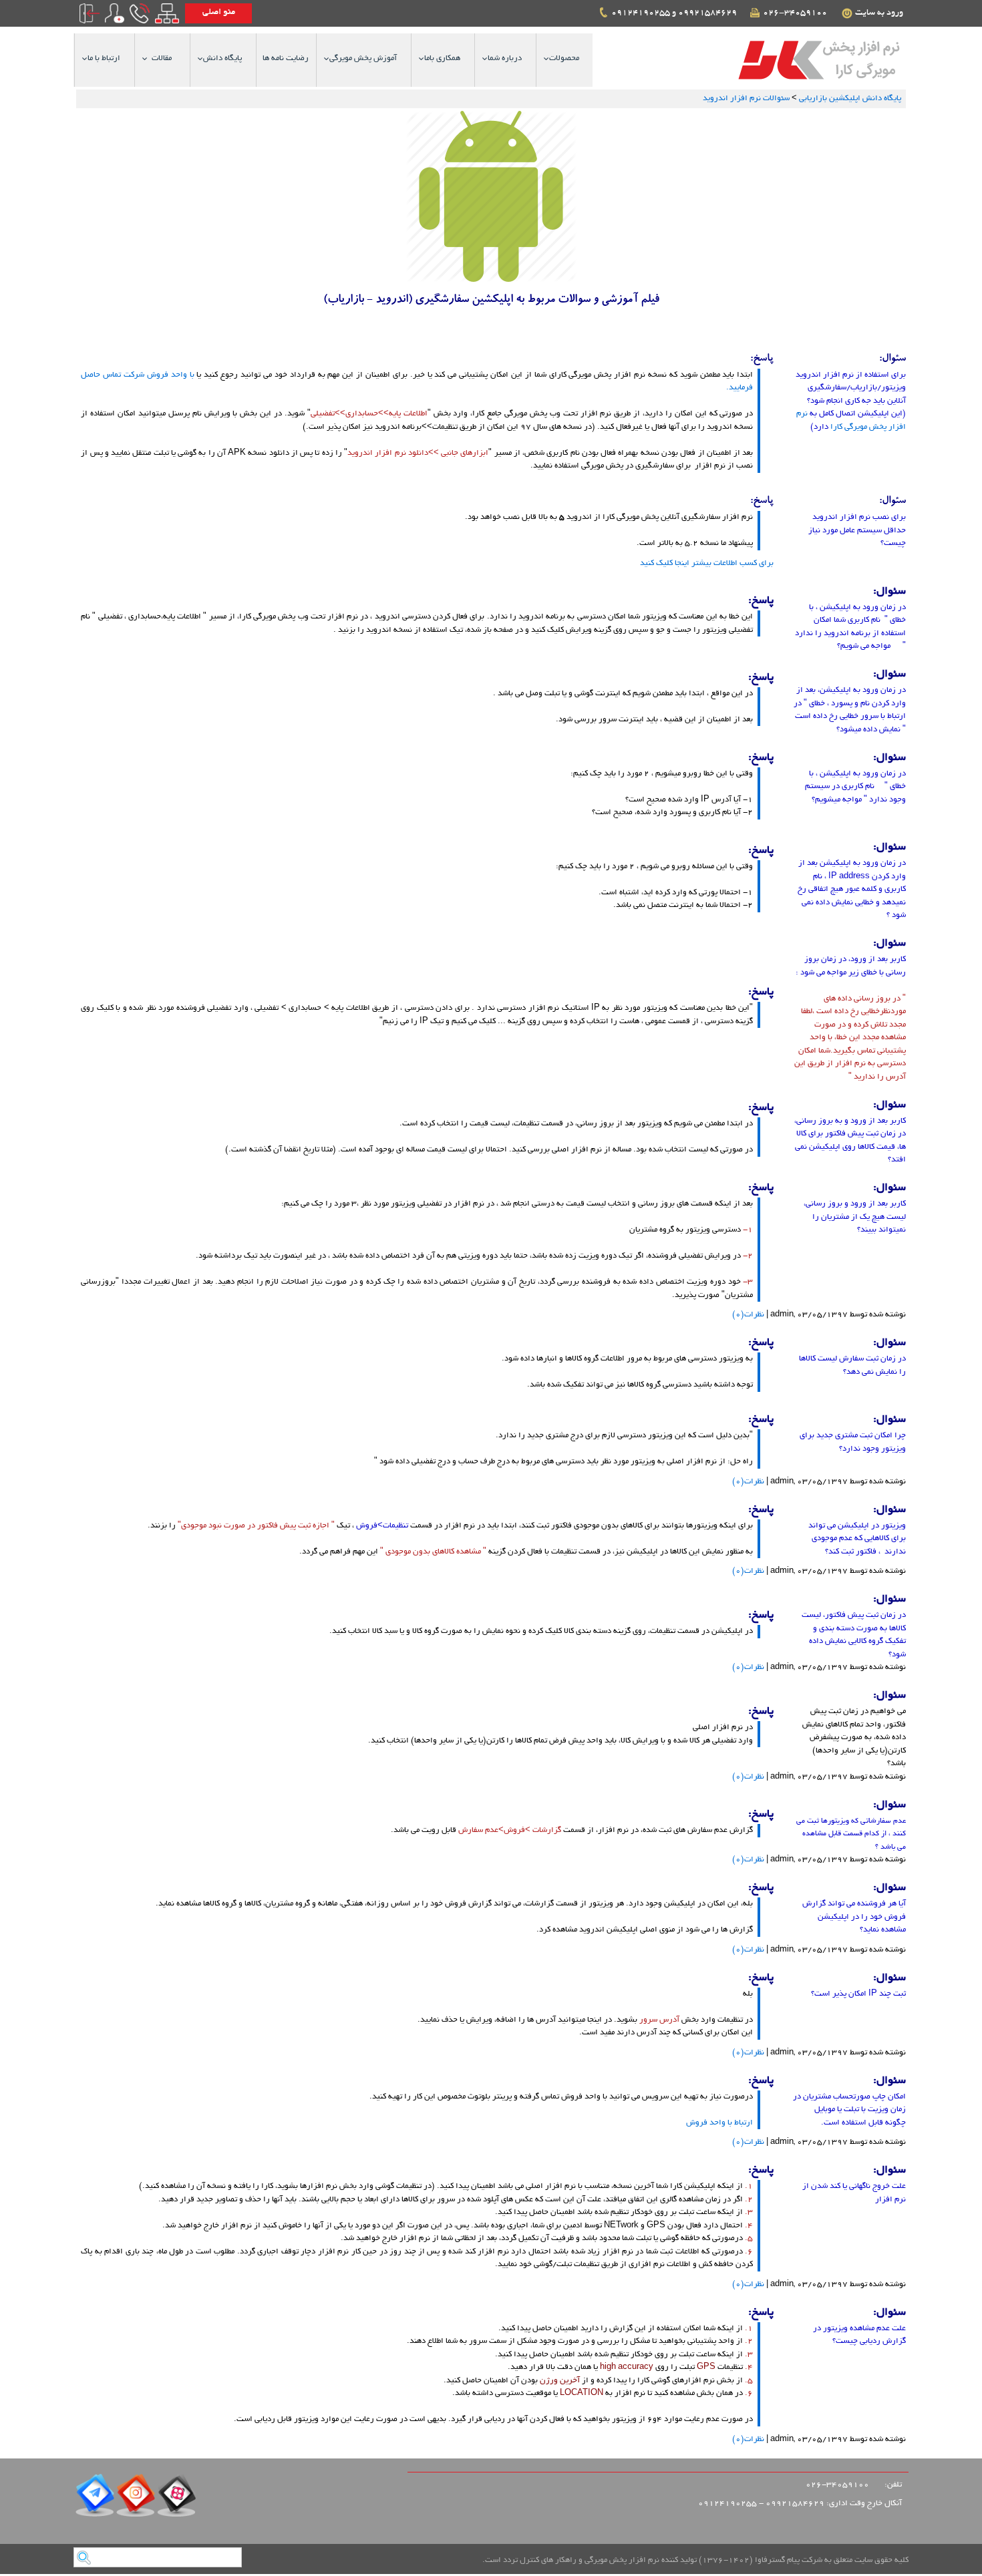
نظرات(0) (748, 1315)
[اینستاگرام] (136, 2500)
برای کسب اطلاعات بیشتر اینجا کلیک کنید (707, 563)
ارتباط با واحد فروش (719, 2123)
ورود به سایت (880, 13)
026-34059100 (797, 13)
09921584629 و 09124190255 (675, 13)
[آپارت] (176, 2500)
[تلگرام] (95, 2500)
